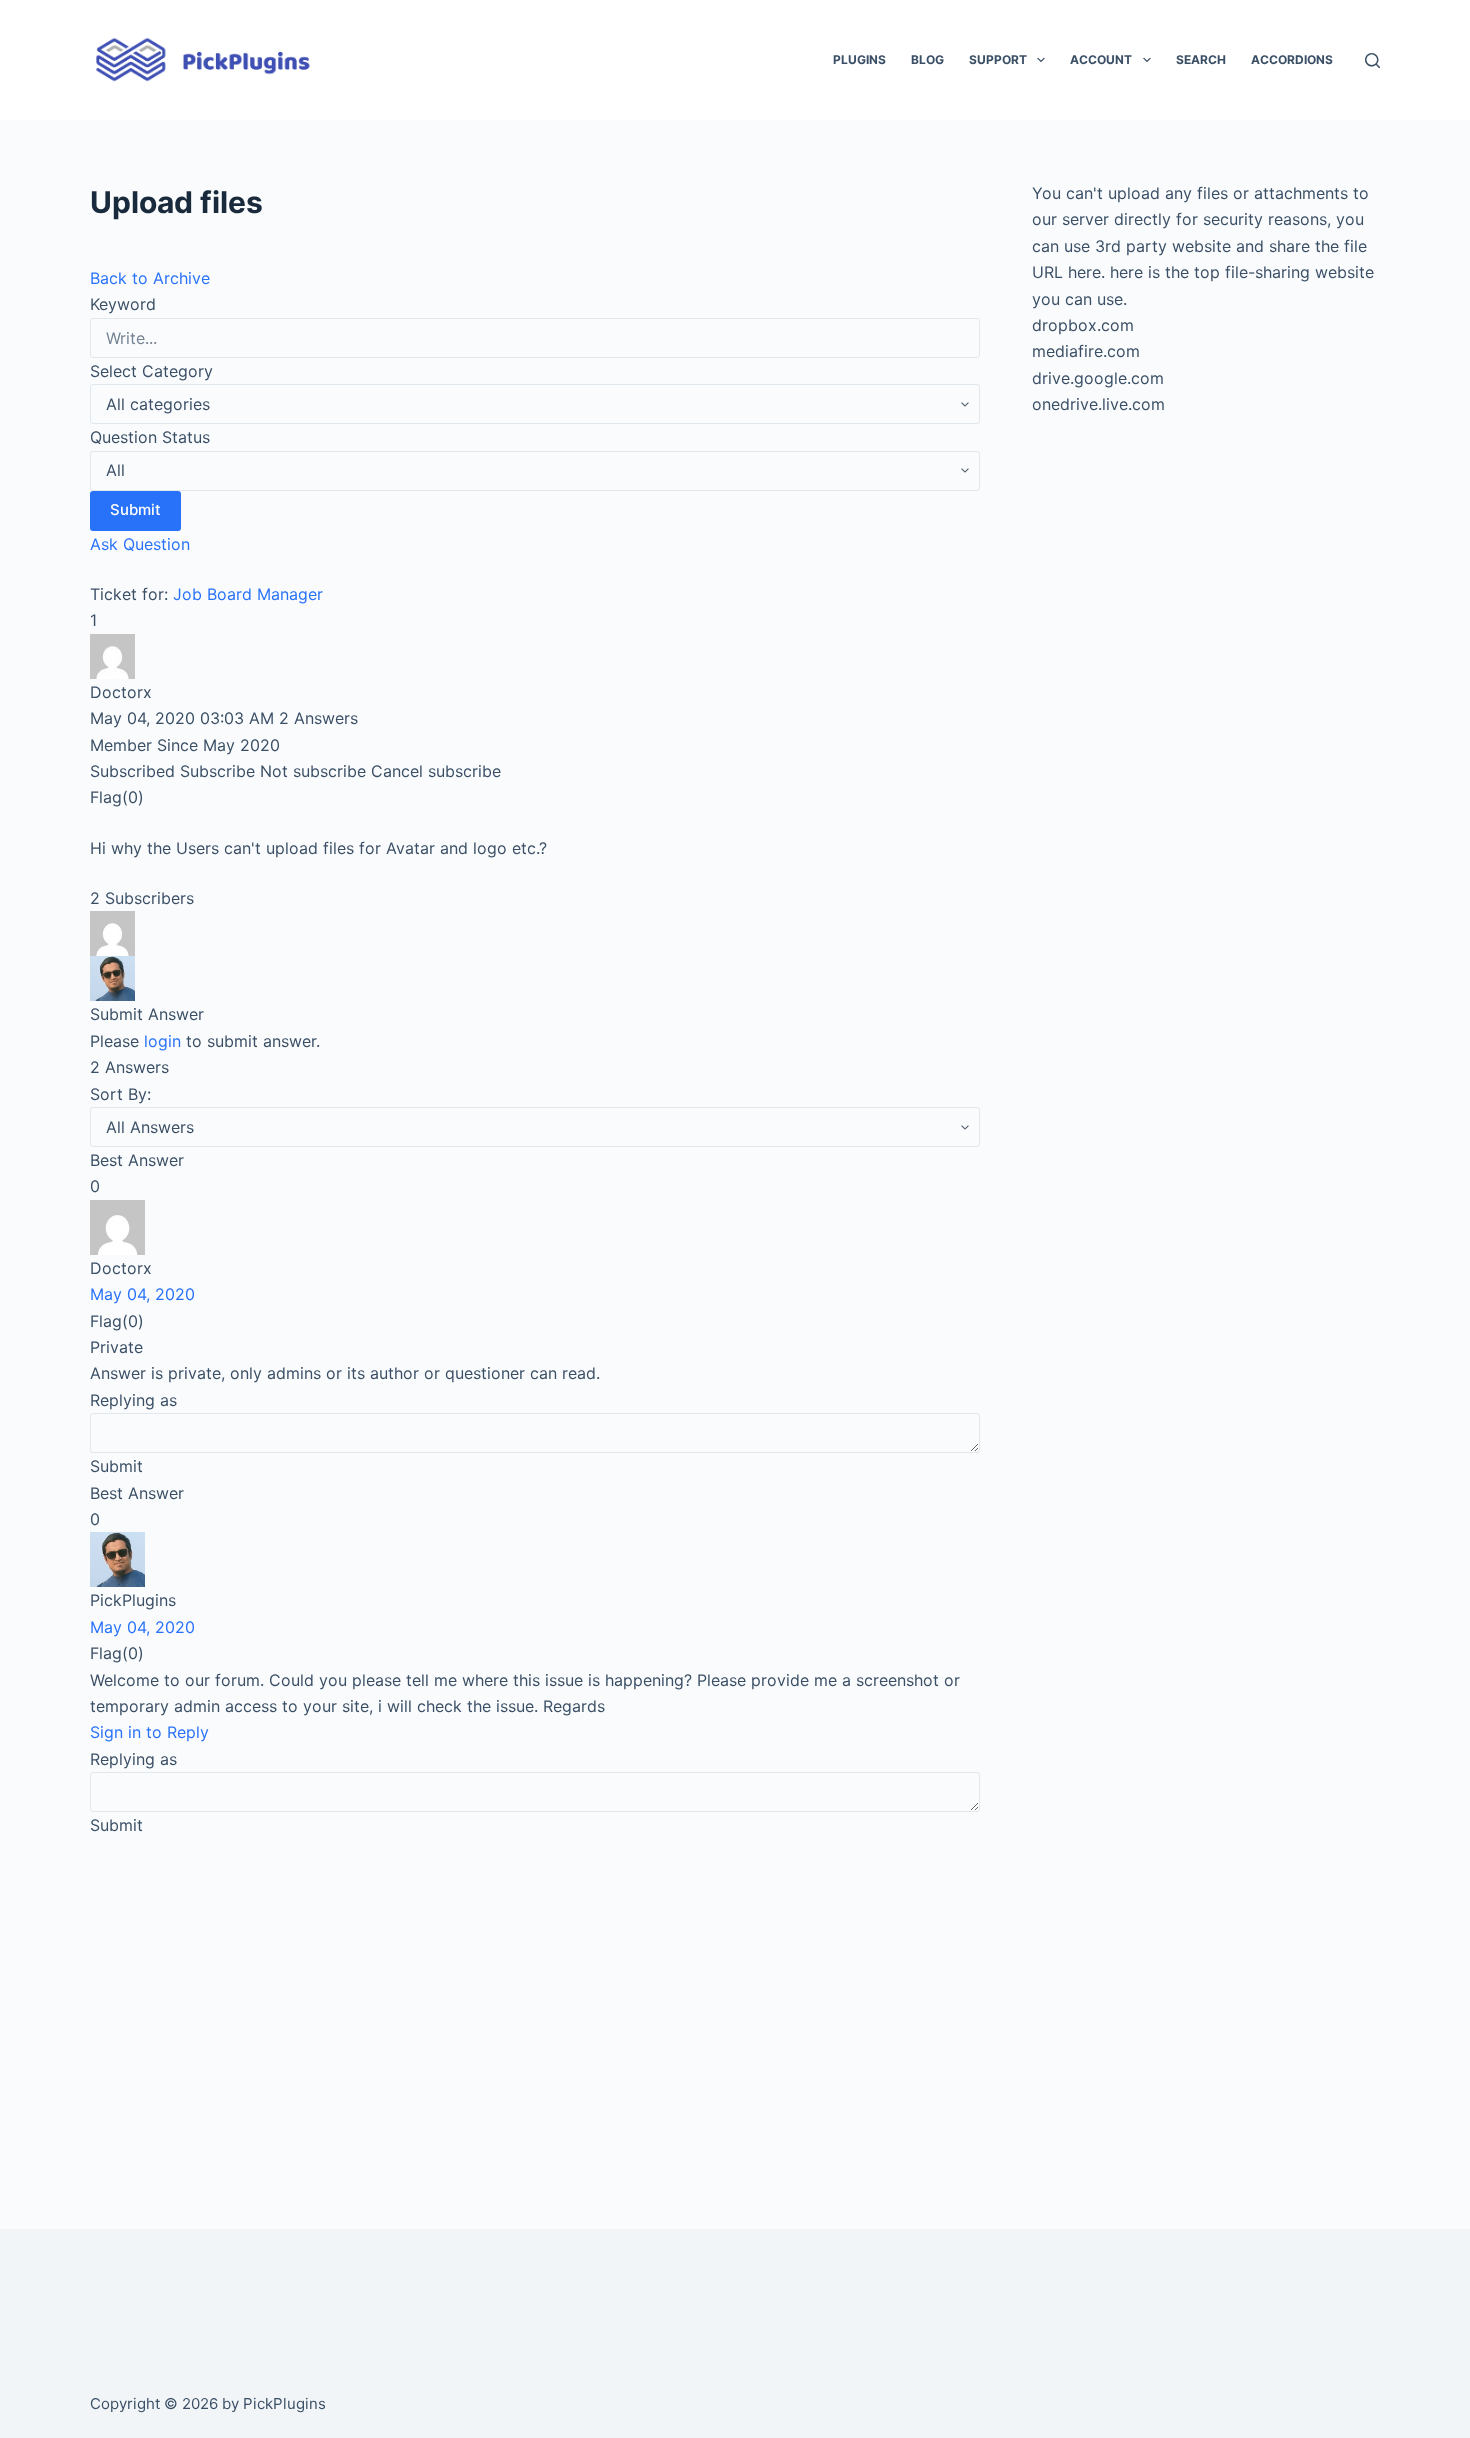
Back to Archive (150, 278)
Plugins (859, 59)
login (162, 1041)
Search (1201, 59)
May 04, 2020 (142, 1294)
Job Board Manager (248, 594)
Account (1101, 59)
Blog (927, 59)
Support (998, 59)
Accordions (1292, 59)
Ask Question (140, 544)
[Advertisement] (535, 2005)
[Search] (1372, 60)
